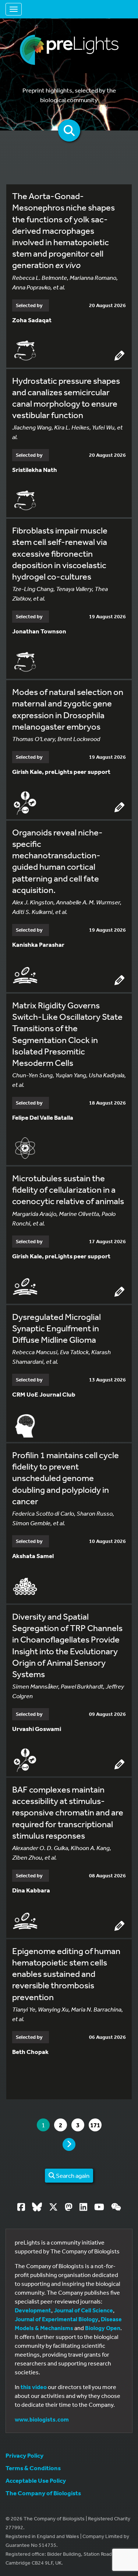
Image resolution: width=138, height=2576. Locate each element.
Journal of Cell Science (83, 2310)
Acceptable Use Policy (36, 2480)
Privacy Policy (24, 2455)
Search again (72, 2175)
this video (34, 2387)
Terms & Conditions (33, 2468)
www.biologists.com (42, 2419)
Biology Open (103, 2328)
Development (33, 2310)
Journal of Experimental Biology (56, 2319)
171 (96, 2125)
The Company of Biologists (43, 2493)
